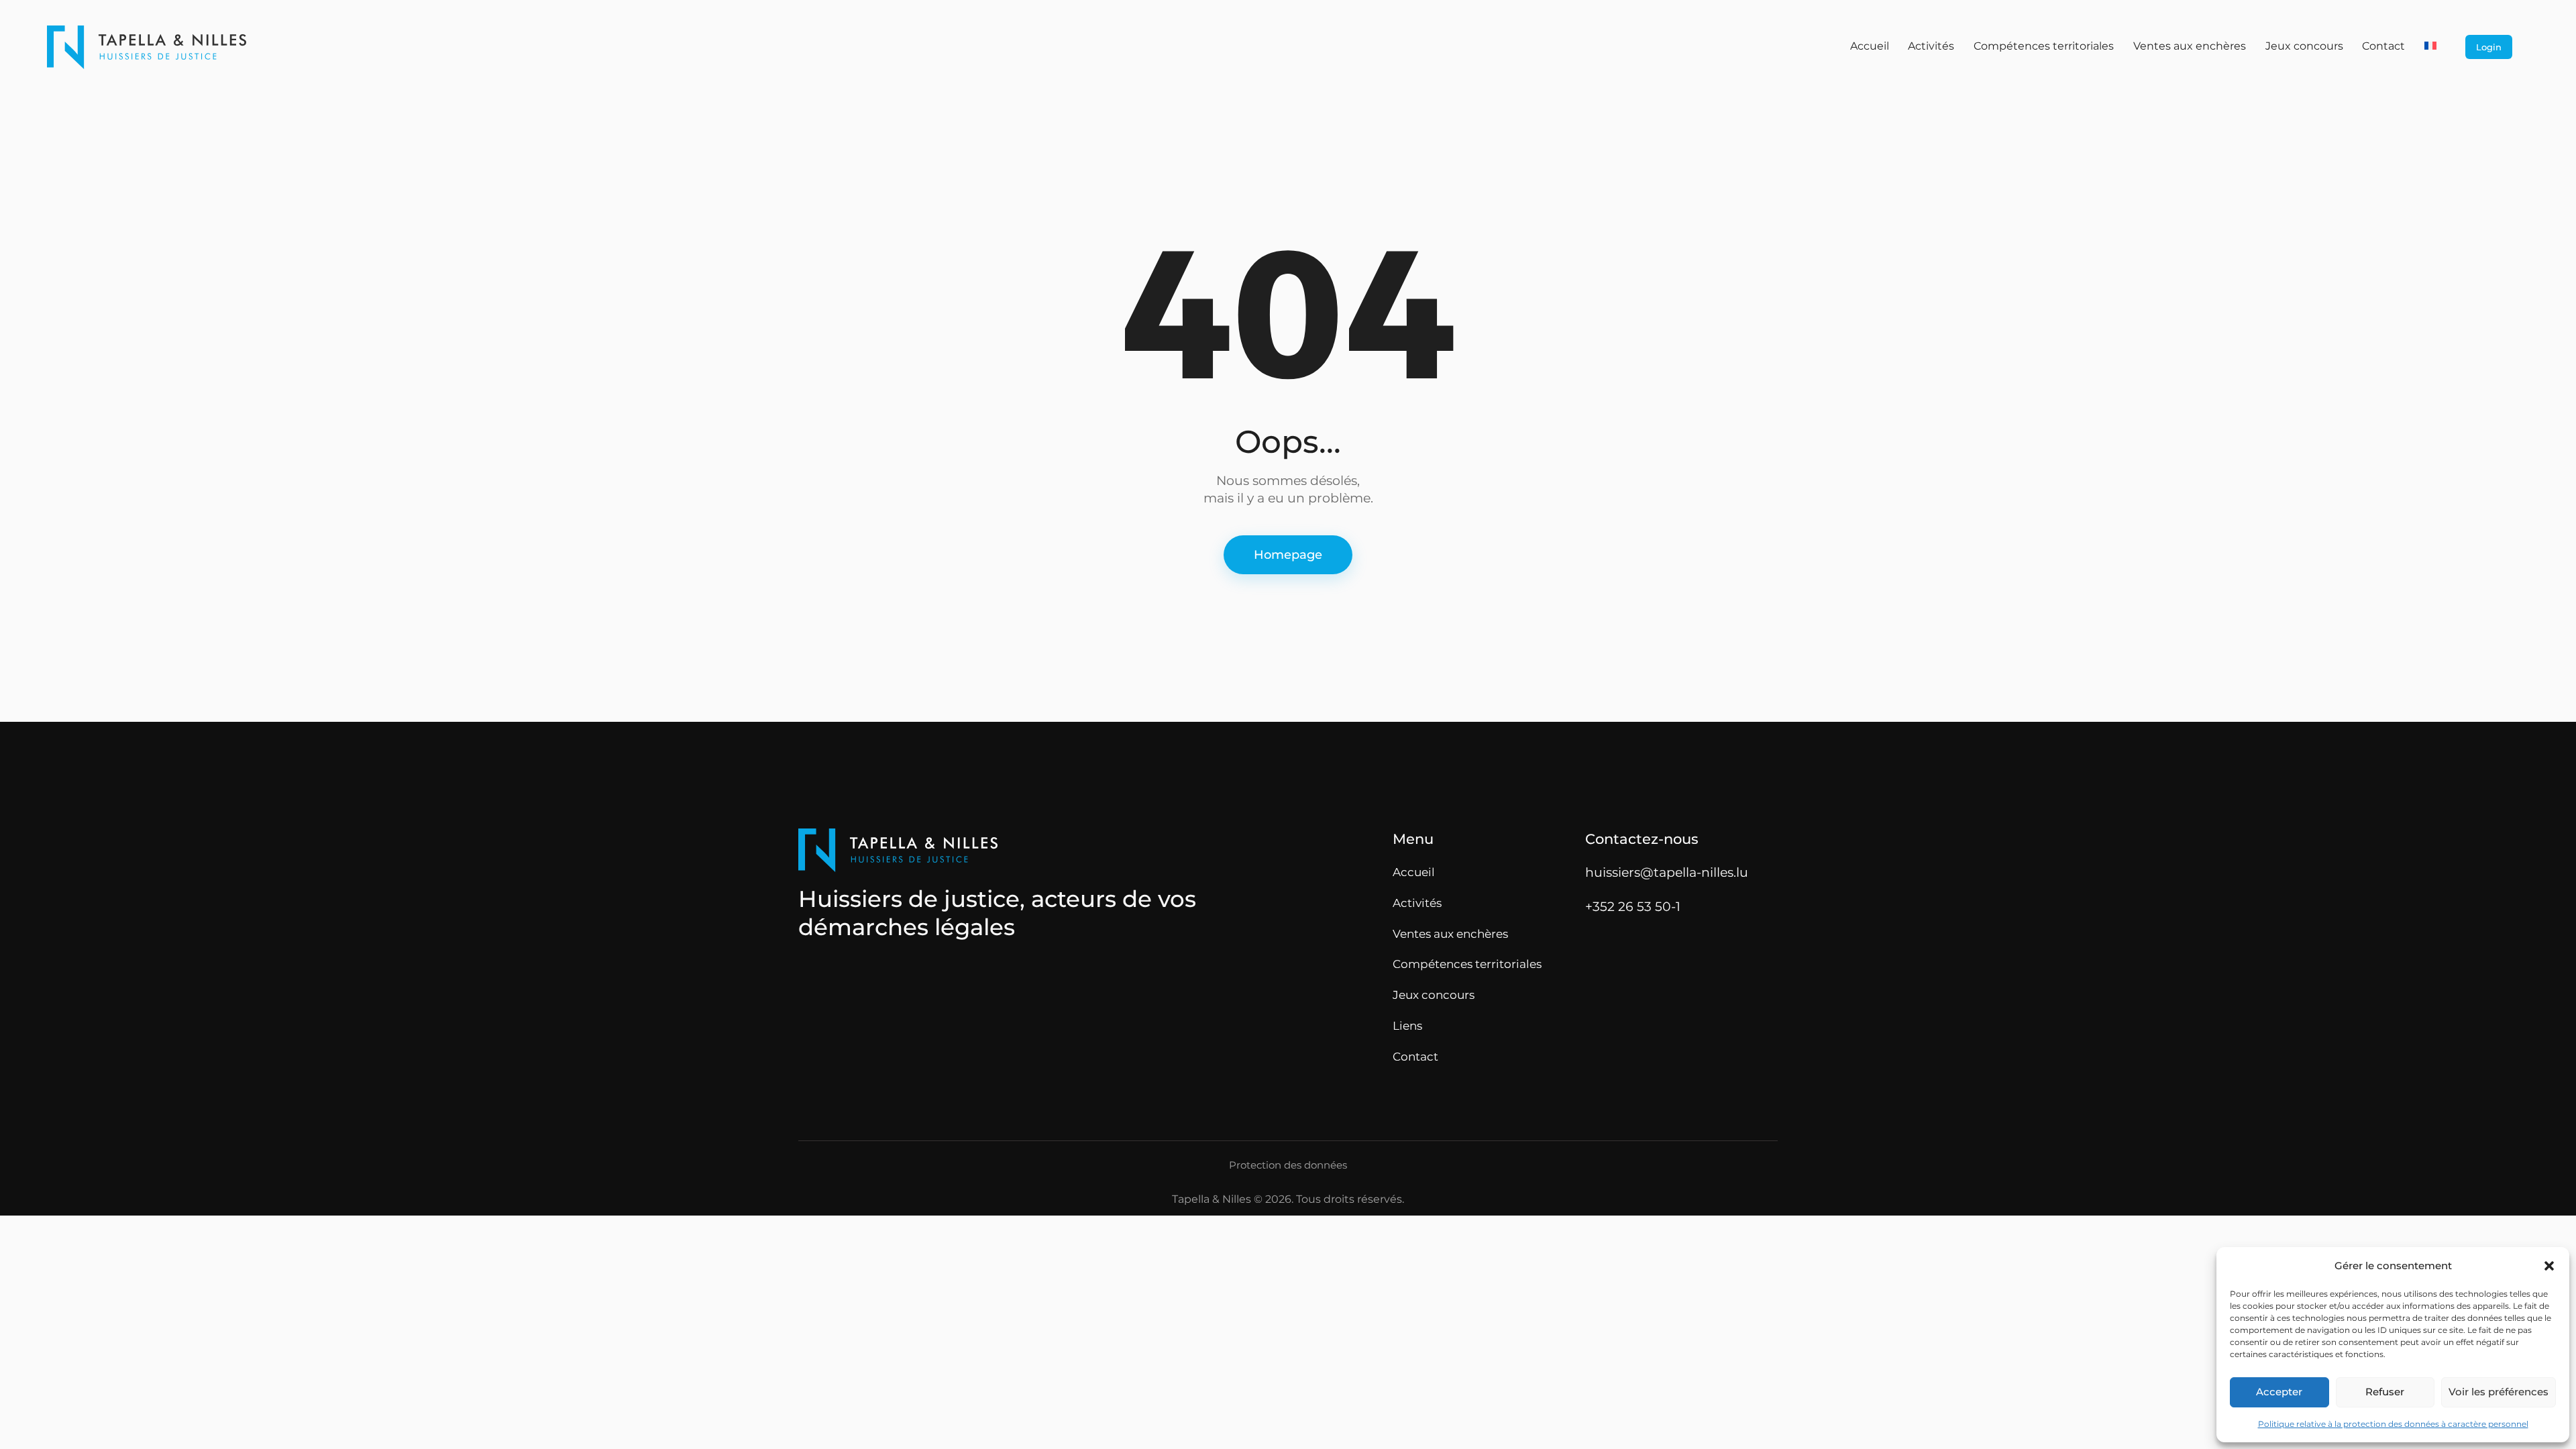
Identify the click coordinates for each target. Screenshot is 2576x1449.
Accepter (2279, 1392)
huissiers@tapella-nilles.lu (1667, 872)
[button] (2549, 1266)
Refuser (2385, 1392)
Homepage (1288, 555)
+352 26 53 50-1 (1633, 906)
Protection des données (1288, 1165)
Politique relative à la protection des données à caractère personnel (2393, 1424)
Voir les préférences (2499, 1392)
